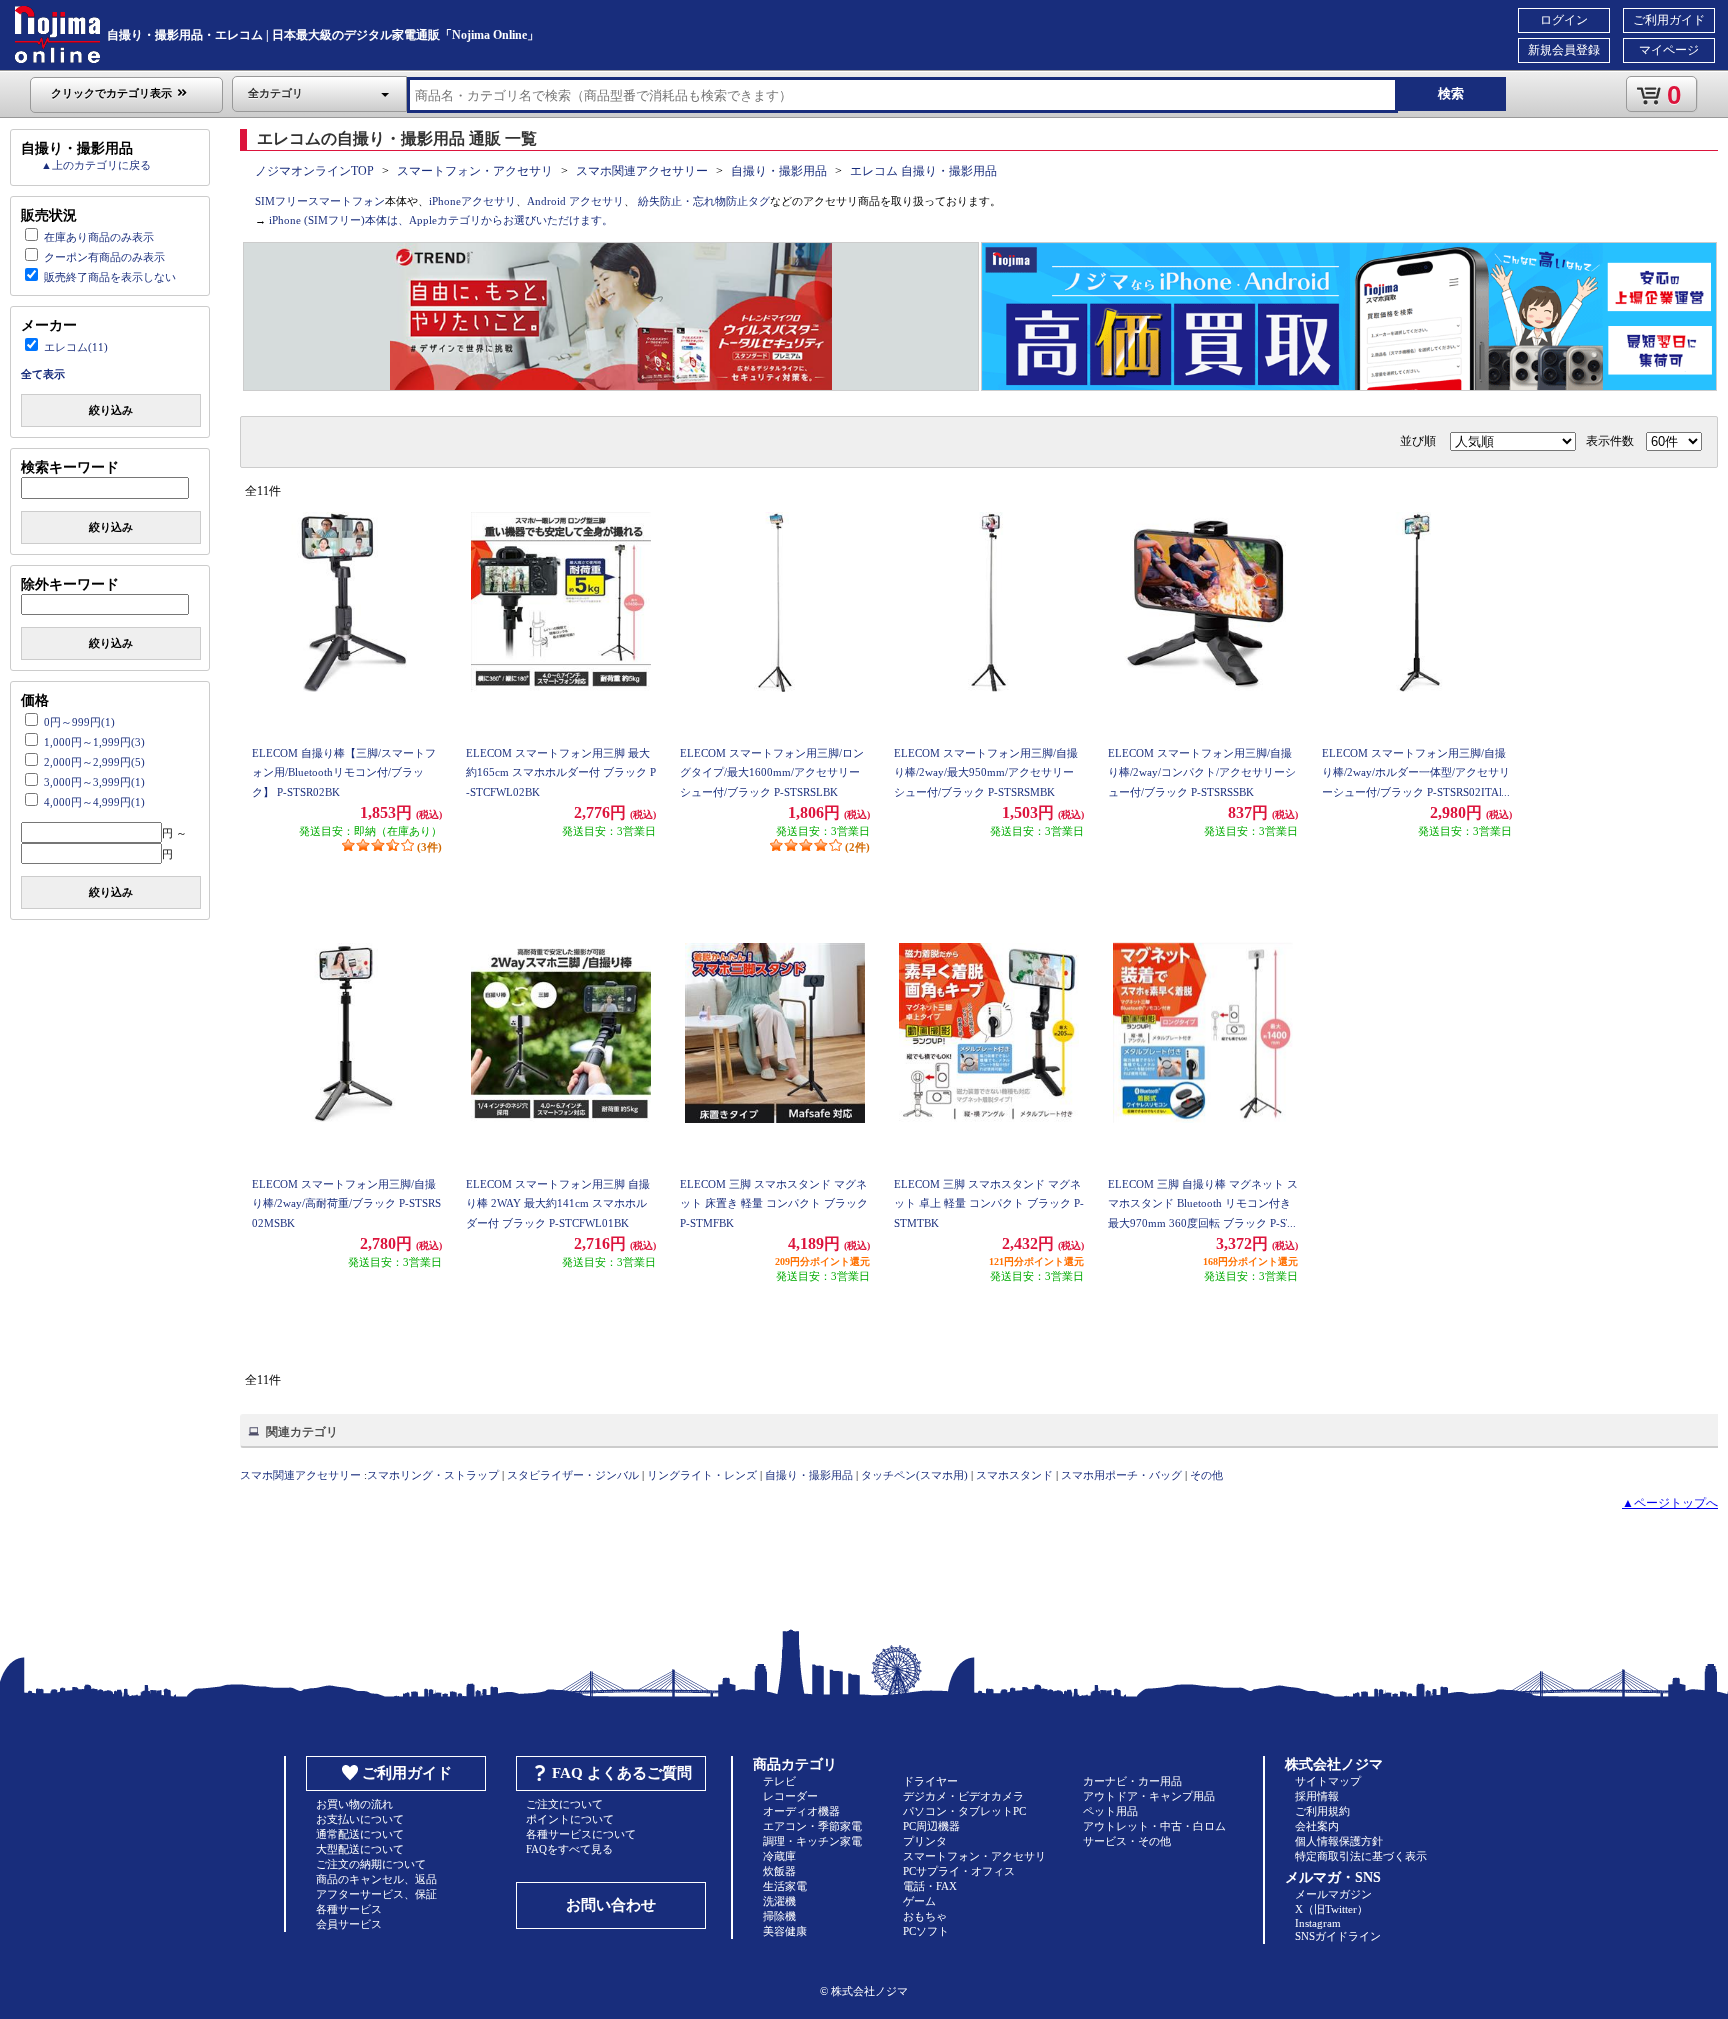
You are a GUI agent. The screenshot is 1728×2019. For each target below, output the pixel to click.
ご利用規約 (1322, 1811)
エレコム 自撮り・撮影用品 (923, 171)
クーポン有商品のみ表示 (104, 257)
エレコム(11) (76, 347)
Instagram (1318, 1923)
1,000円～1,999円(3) (94, 742)
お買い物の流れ (354, 1804)
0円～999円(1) (79, 722)
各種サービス (349, 1909)
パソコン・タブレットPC (964, 1811)
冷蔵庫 (779, 1856)
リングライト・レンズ (702, 1475)
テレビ (779, 1781)
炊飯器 (779, 1871)
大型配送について (360, 1849)
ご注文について (564, 1804)
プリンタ (925, 1841)
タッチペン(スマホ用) (914, 1475)
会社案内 (1317, 1826)
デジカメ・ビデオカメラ (963, 1796)
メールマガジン (1333, 1894)
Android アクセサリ (575, 201)
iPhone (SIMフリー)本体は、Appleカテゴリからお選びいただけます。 (441, 220)
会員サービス (349, 1924)
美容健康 (785, 1931)
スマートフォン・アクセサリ (475, 171)
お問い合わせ (611, 1905)
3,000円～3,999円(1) (94, 782)
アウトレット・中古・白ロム (1154, 1826)
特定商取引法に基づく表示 (1361, 1856)
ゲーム (919, 1901)
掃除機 (779, 1916)
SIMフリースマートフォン (320, 201)
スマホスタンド (1014, 1475)
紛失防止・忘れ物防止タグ (704, 201)
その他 (1206, 1475)
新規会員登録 (1564, 50)
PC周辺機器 (931, 1826)
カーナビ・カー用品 (1132, 1781)
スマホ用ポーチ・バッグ (1121, 1475)
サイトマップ (1328, 1781)
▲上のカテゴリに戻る (96, 165)
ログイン (1564, 20)
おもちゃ (925, 1916)
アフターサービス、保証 (376, 1894)
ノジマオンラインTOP (314, 171)
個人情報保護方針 (1339, 1841)
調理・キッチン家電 (812, 1841)
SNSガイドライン (1338, 1936)
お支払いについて (360, 1819)
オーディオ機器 (801, 1811)
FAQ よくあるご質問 (622, 1773)
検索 (1451, 93)
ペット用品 (1110, 1811)
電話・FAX (930, 1886)
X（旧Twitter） (1331, 1909)
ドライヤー (930, 1781)
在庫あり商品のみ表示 (99, 237)
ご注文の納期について (371, 1864)
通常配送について (360, 1834)
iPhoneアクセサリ (472, 201)
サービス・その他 (1127, 1841)
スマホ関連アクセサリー (642, 171)
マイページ (1669, 50)
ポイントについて (570, 1819)
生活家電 (785, 1886)
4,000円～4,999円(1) (94, 802)
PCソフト (926, 1931)
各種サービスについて (581, 1834)
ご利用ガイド (1669, 20)
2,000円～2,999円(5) (94, 762)
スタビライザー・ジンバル (573, 1475)
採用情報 (1317, 1796)
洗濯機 (779, 1901)
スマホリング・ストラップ (433, 1475)
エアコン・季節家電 (812, 1826)
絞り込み (111, 410)
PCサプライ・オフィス (959, 1871)
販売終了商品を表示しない (110, 277)
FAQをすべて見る (569, 1849)
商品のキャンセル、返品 (376, 1879)
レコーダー (790, 1796)
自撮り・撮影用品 (779, 171)
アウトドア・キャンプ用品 (1149, 1796)
